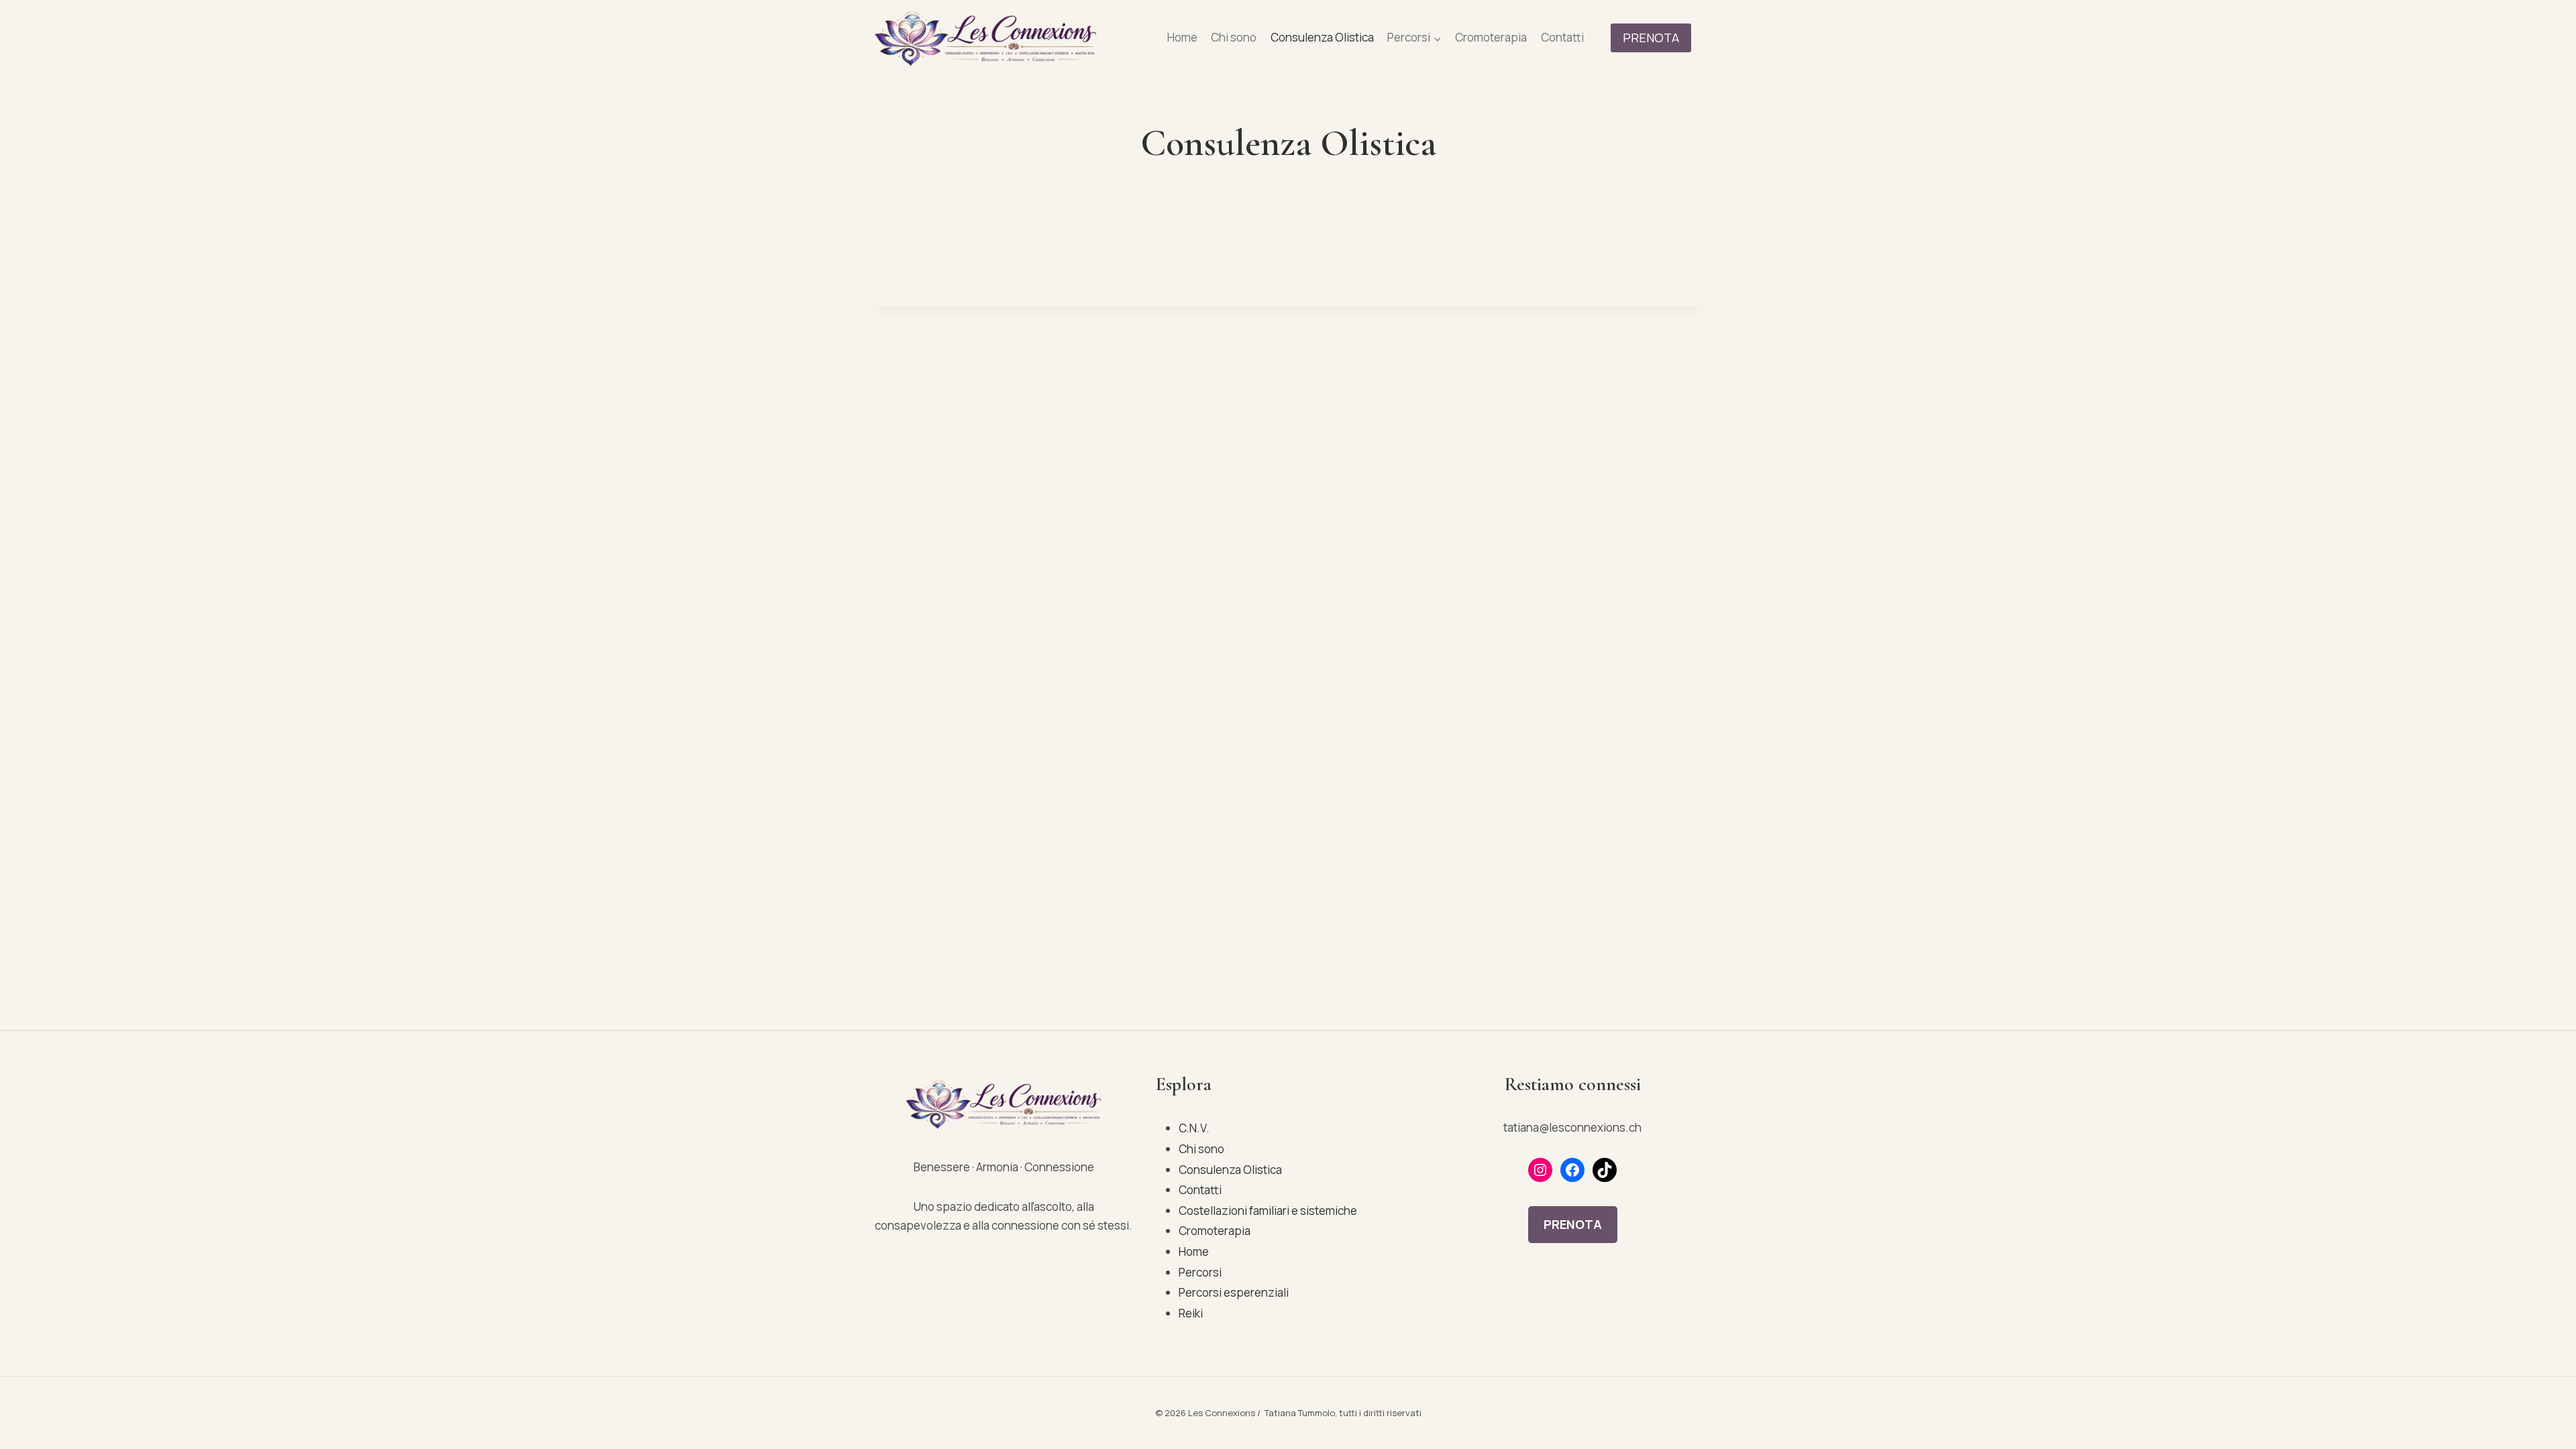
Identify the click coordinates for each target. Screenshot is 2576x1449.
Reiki (1191, 1313)
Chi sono (1234, 37)
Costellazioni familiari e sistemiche (1268, 1211)
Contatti (1562, 37)
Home (1182, 37)
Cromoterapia (1491, 37)
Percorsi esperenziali (1234, 1292)
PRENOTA (1651, 38)
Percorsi (1200, 1272)
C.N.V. (1194, 1128)
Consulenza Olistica (1322, 37)
